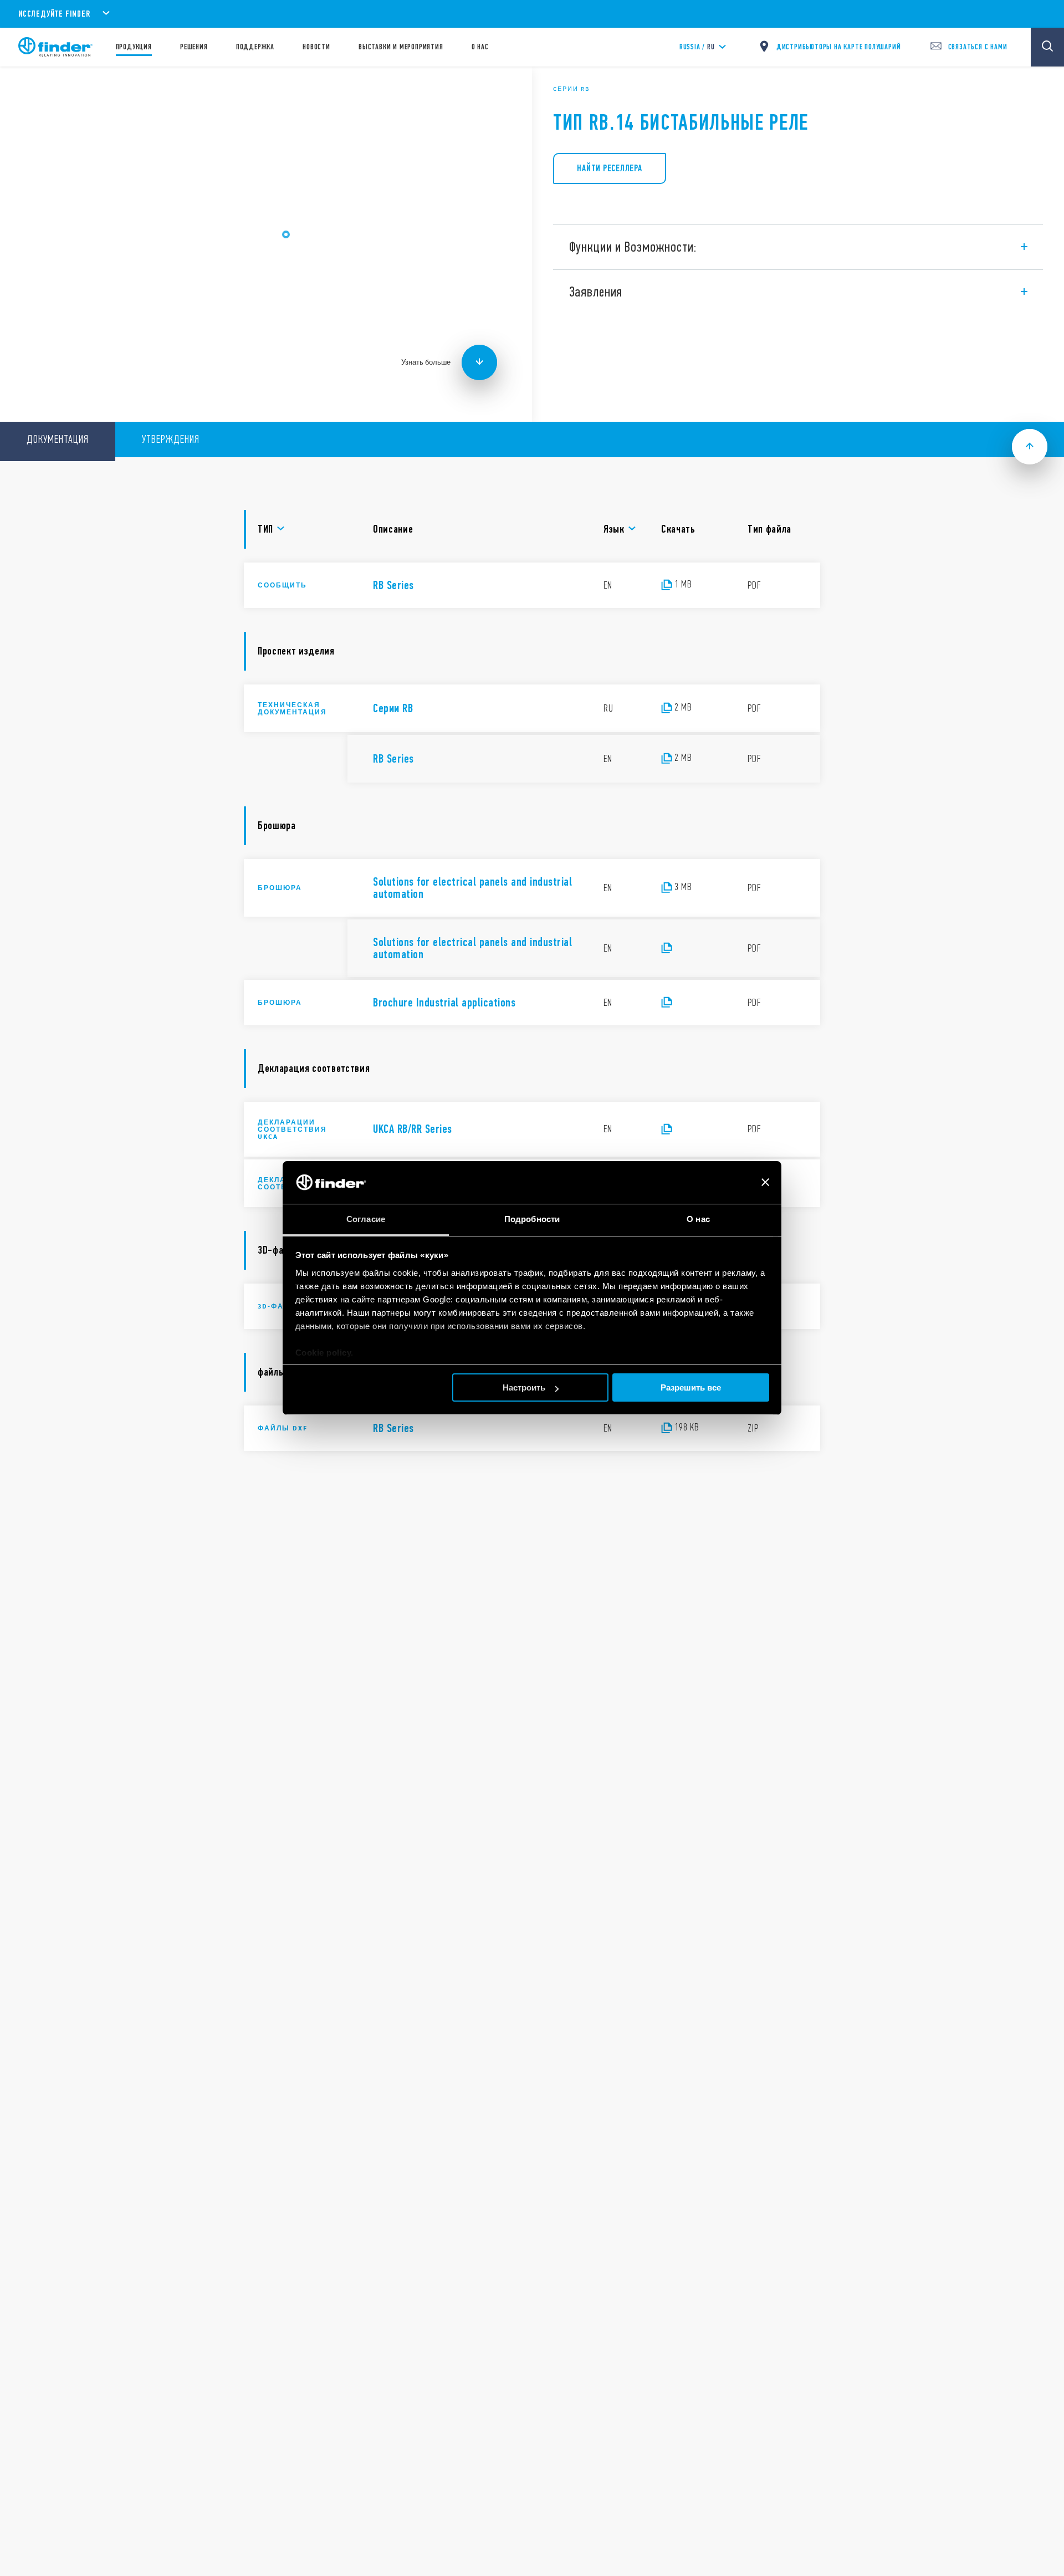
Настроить (524, 1387)
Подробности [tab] (532, 1219)
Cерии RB (571, 89)
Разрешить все (691, 1387)
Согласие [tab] (366, 1219)
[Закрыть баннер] (765, 1183)
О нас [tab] (698, 1219)
